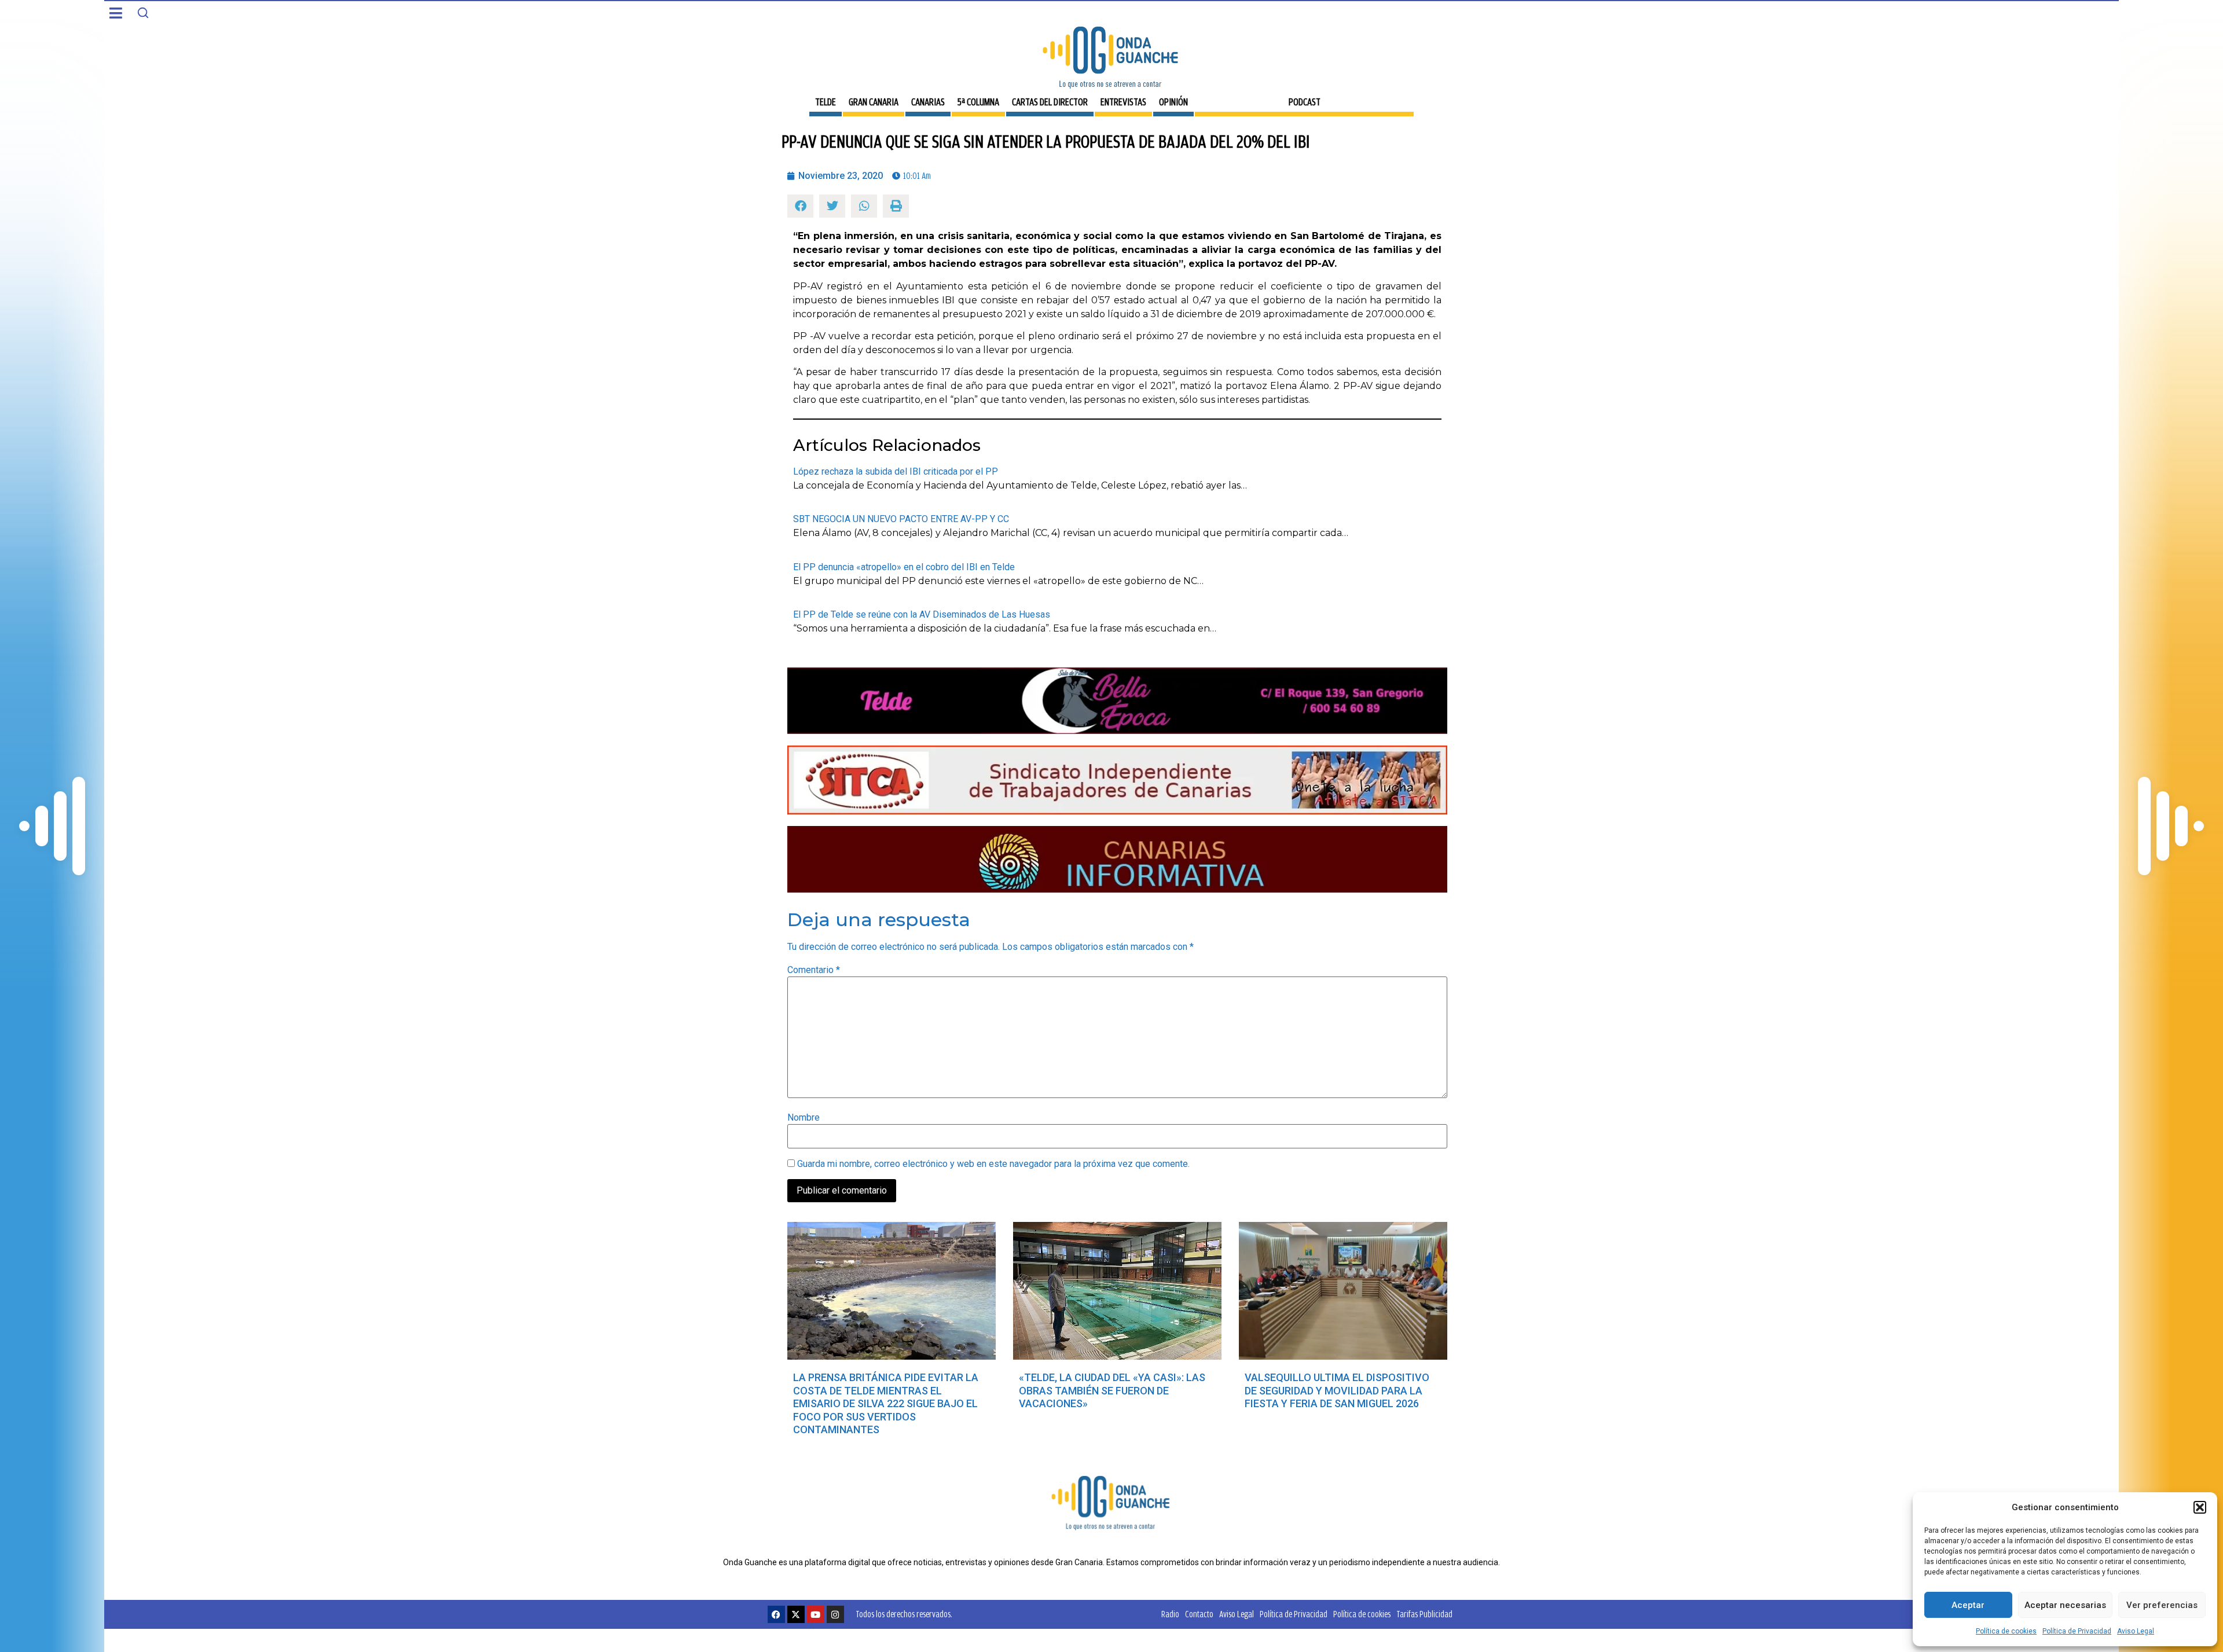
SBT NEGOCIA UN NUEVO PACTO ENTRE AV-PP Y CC (901, 519)
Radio (1170, 1614)
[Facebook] (776, 1614)
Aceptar (1968, 1605)
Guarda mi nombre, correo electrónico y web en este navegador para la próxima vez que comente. (993, 1164)
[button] (2200, 1507)
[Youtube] (816, 1614)
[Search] (143, 13)
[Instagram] (835, 1614)
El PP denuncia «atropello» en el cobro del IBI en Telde (904, 567)
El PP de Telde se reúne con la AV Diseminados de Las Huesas (922, 614)
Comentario (814, 970)
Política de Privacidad (2077, 1631)
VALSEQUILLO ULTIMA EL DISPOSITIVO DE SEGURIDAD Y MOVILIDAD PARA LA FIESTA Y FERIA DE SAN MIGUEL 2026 (1337, 1390)
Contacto (1199, 1614)
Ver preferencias (2162, 1605)
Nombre (804, 1118)
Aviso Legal (2136, 1631)
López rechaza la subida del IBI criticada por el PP (896, 471)
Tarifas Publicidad (1424, 1614)
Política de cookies (2006, 1631)
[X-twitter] (796, 1614)
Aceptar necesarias (2065, 1605)
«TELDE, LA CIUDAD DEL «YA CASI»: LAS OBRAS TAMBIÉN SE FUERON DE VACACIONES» (1112, 1390)
